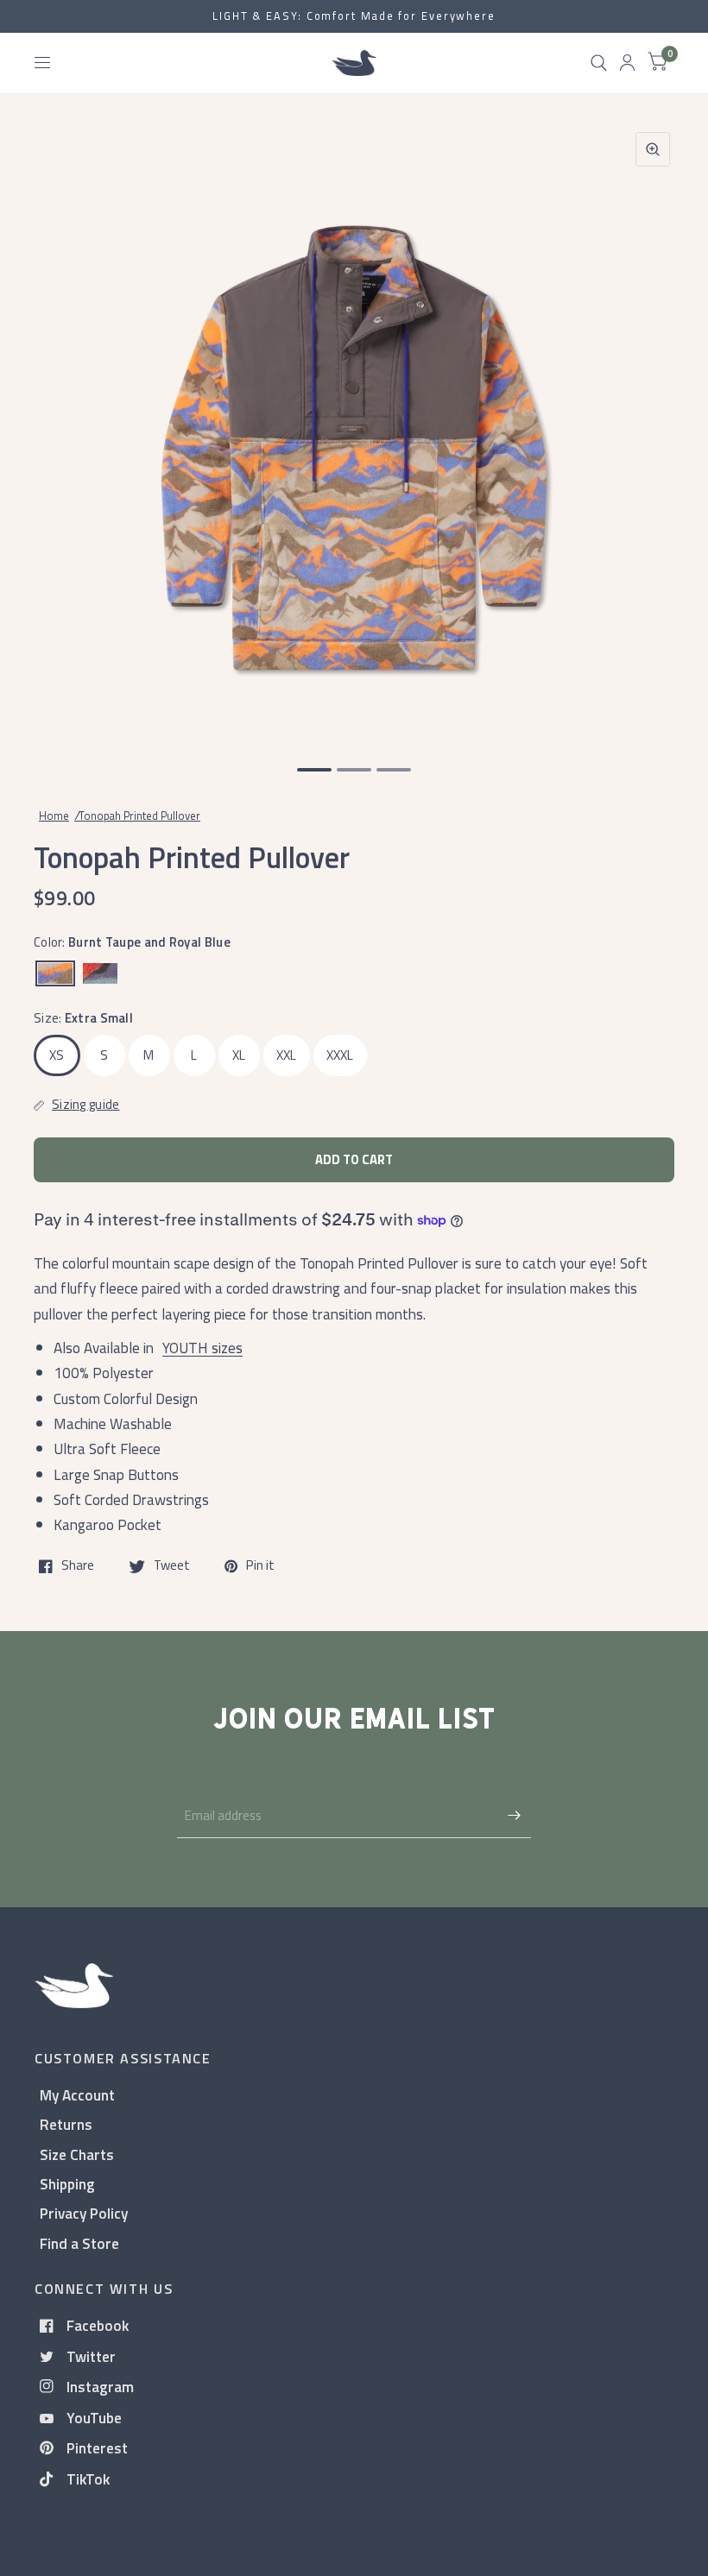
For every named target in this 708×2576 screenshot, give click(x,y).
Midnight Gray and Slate (100, 973)
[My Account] (627, 63)
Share (78, 1566)
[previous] (56, 430)
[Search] (599, 63)
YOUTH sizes (202, 1348)
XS (57, 1055)
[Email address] (514, 1816)
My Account (77, 2095)
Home (54, 816)
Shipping (67, 2184)
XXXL (340, 1055)
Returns (66, 2124)
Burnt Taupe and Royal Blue (55, 973)
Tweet (172, 1566)
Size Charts (77, 2154)
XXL (287, 1055)
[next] (652, 430)
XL (239, 1055)
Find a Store (79, 2243)
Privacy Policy (84, 2213)
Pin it (260, 1566)
